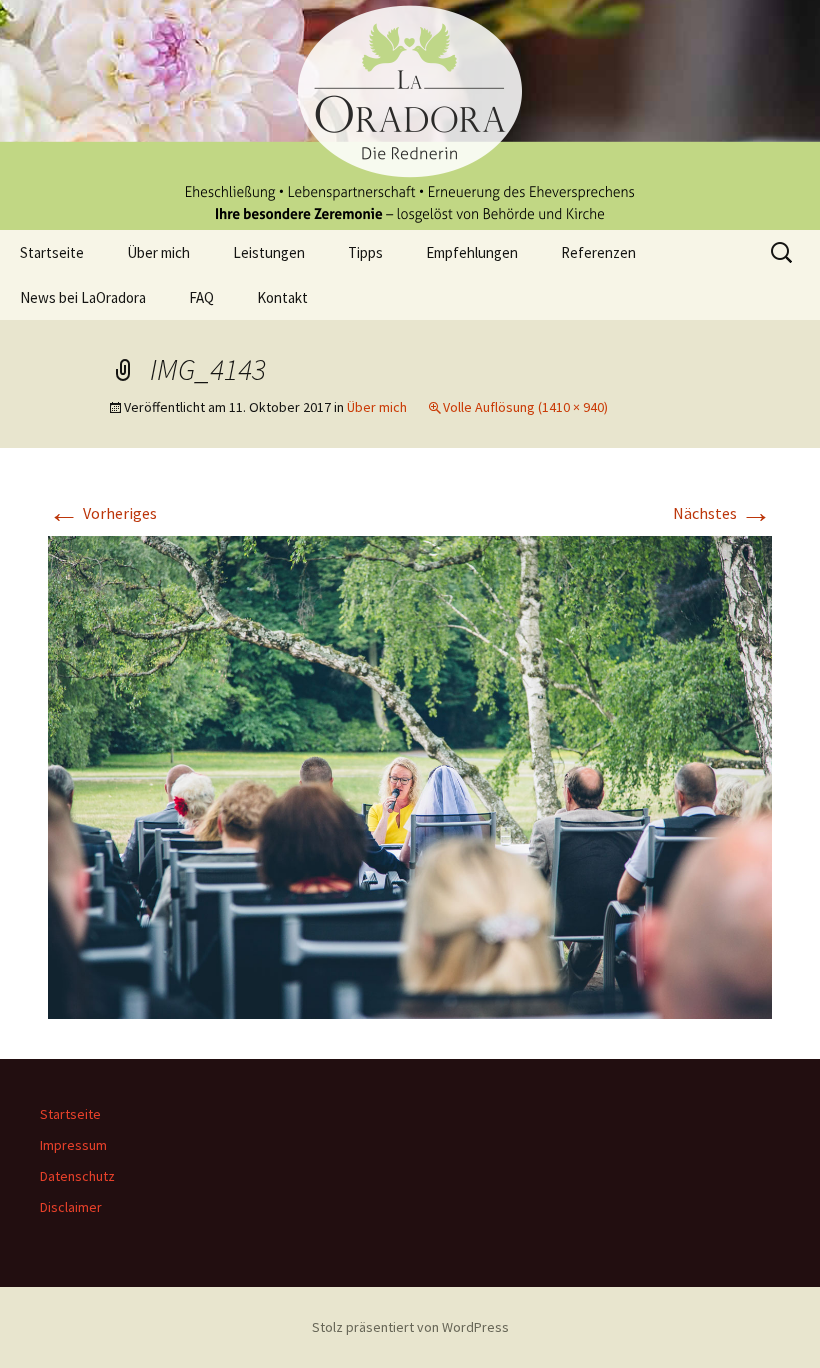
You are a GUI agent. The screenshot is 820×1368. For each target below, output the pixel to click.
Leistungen (269, 252)
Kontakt (282, 297)
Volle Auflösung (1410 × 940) (525, 407)
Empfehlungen (472, 252)
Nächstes (722, 513)
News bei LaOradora (83, 297)
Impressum (73, 1145)
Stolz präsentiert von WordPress (410, 1327)
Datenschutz (77, 1176)
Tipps (365, 252)
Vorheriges (102, 513)
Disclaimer (71, 1207)
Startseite (52, 252)
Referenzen (598, 252)
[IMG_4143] (410, 775)
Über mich (158, 252)
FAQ (201, 297)
